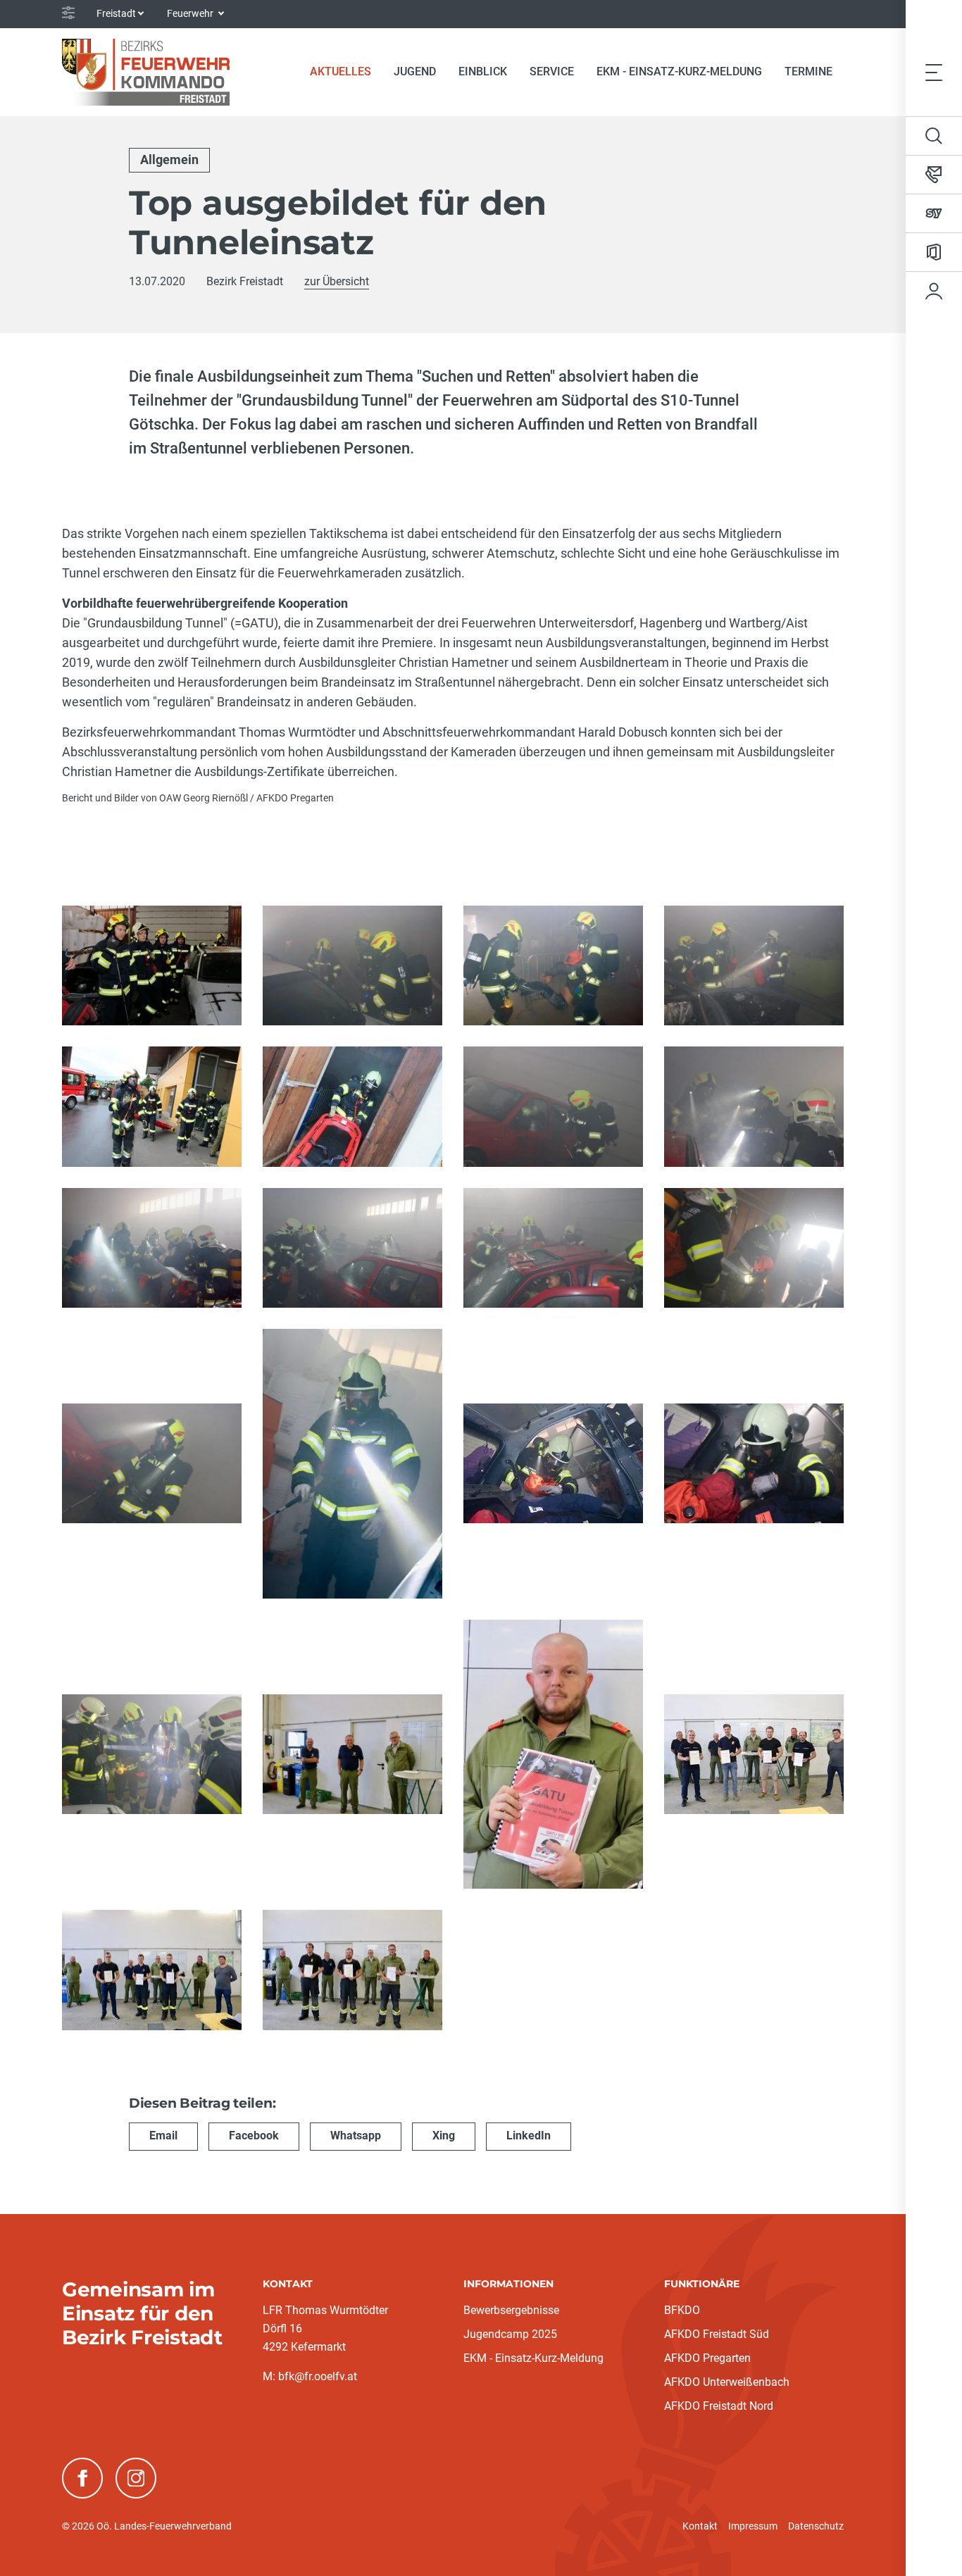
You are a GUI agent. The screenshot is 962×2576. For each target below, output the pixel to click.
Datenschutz (816, 2526)
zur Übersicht (337, 281)
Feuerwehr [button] (191, 13)
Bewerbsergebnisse (511, 2310)
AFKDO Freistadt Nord (719, 2406)
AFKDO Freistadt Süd (717, 2334)
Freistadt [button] (116, 13)
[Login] (934, 291)
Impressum (753, 2526)
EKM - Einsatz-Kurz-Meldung (679, 71)
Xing (444, 2136)
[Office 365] (934, 252)
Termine (808, 71)
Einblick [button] (483, 71)
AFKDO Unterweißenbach (727, 2382)
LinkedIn (529, 2136)
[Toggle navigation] (934, 72)
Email (163, 2136)
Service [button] (552, 71)
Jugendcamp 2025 (510, 2334)
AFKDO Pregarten (707, 2358)
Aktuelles (346, 71)
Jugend (415, 71)
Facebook (254, 2136)
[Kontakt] (934, 175)
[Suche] (934, 136)
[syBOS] (934, 213)
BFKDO (682, 2310)
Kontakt (700, 2526)
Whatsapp (356, 2136)
